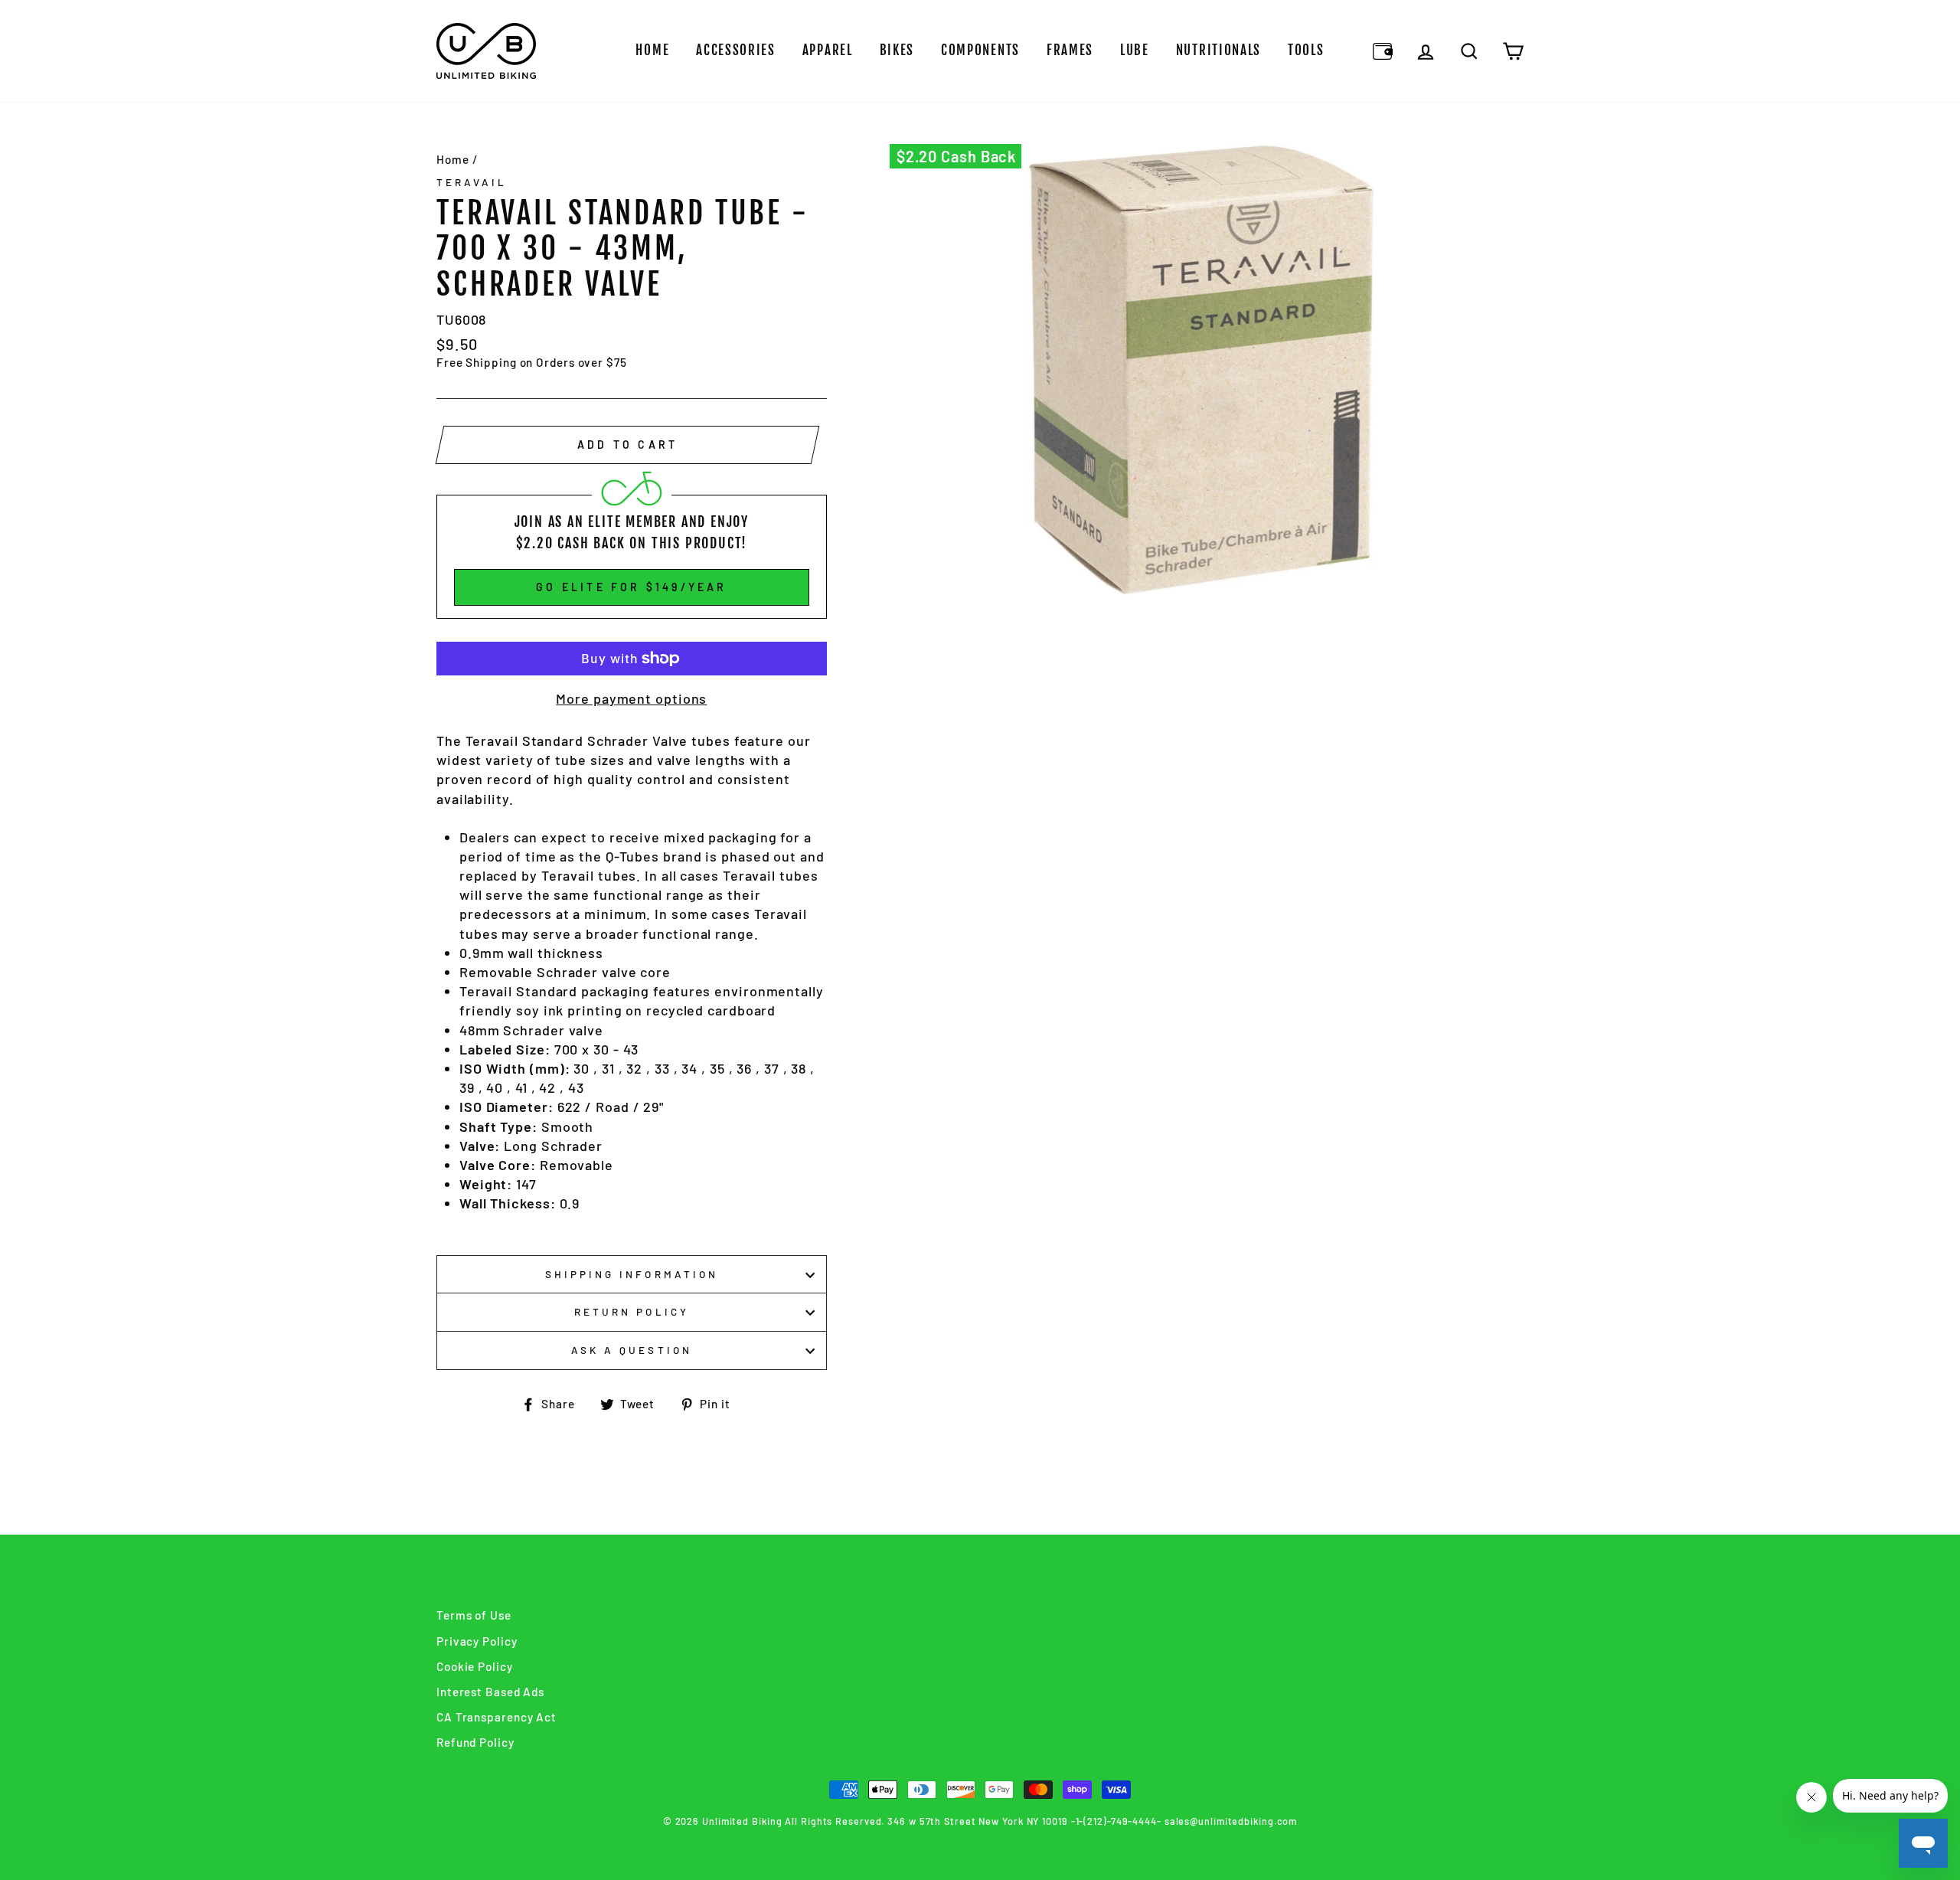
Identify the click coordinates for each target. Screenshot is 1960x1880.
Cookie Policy (475, 1666)
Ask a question (632, 1350)
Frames (1070, 50)
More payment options (631, 698)
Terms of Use (474, 1615)
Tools (1306, 50)
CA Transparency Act (497, 1717)
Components (980, 50)
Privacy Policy (477, 1641)
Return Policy (632, 1311)
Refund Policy (475, 1742)
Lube (1135, 50)
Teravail (472, 182)
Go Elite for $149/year (631, 587)
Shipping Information (632, 1274)
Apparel (828, 50)
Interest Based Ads (490, 1692)
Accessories (736, 50)
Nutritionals (1218, 50)
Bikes (897, 50)
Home (652, 50)
